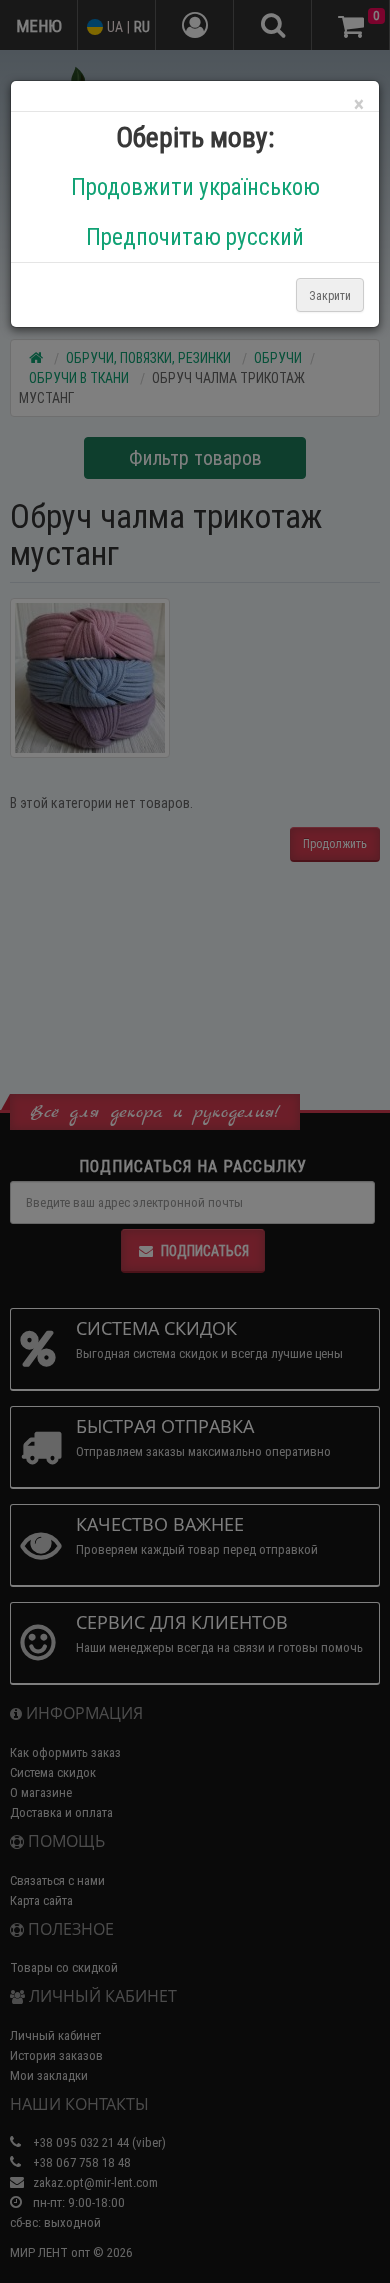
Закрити (330, 295)
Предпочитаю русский (195, 237)
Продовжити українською (195, 187)
